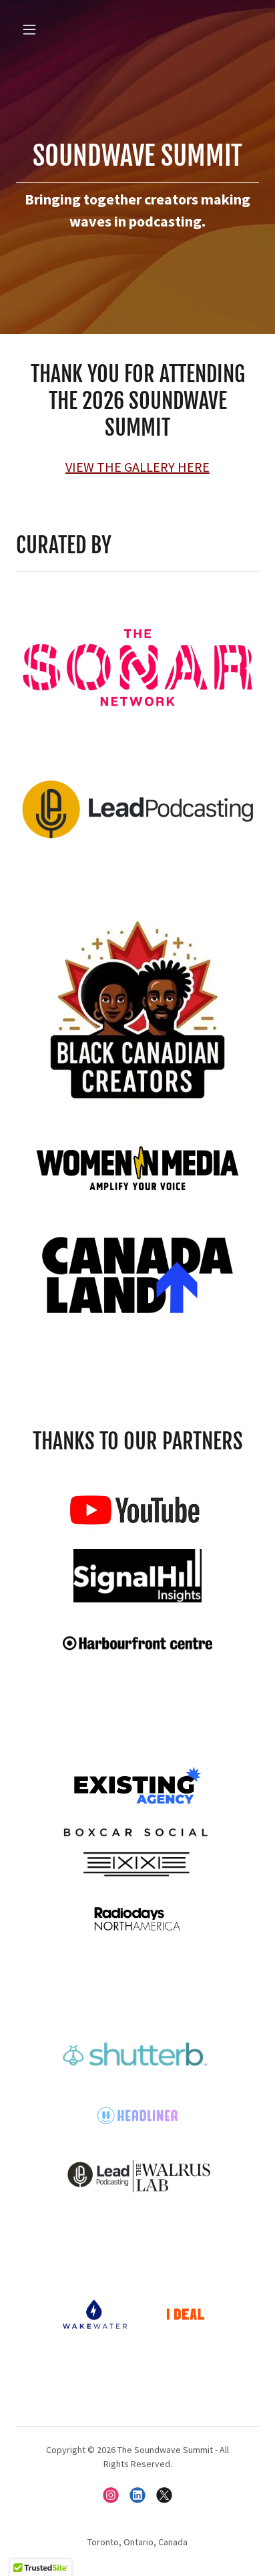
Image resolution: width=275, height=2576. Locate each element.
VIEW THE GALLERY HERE (137, 467)
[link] (111, 2495)
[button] (34, 29)
